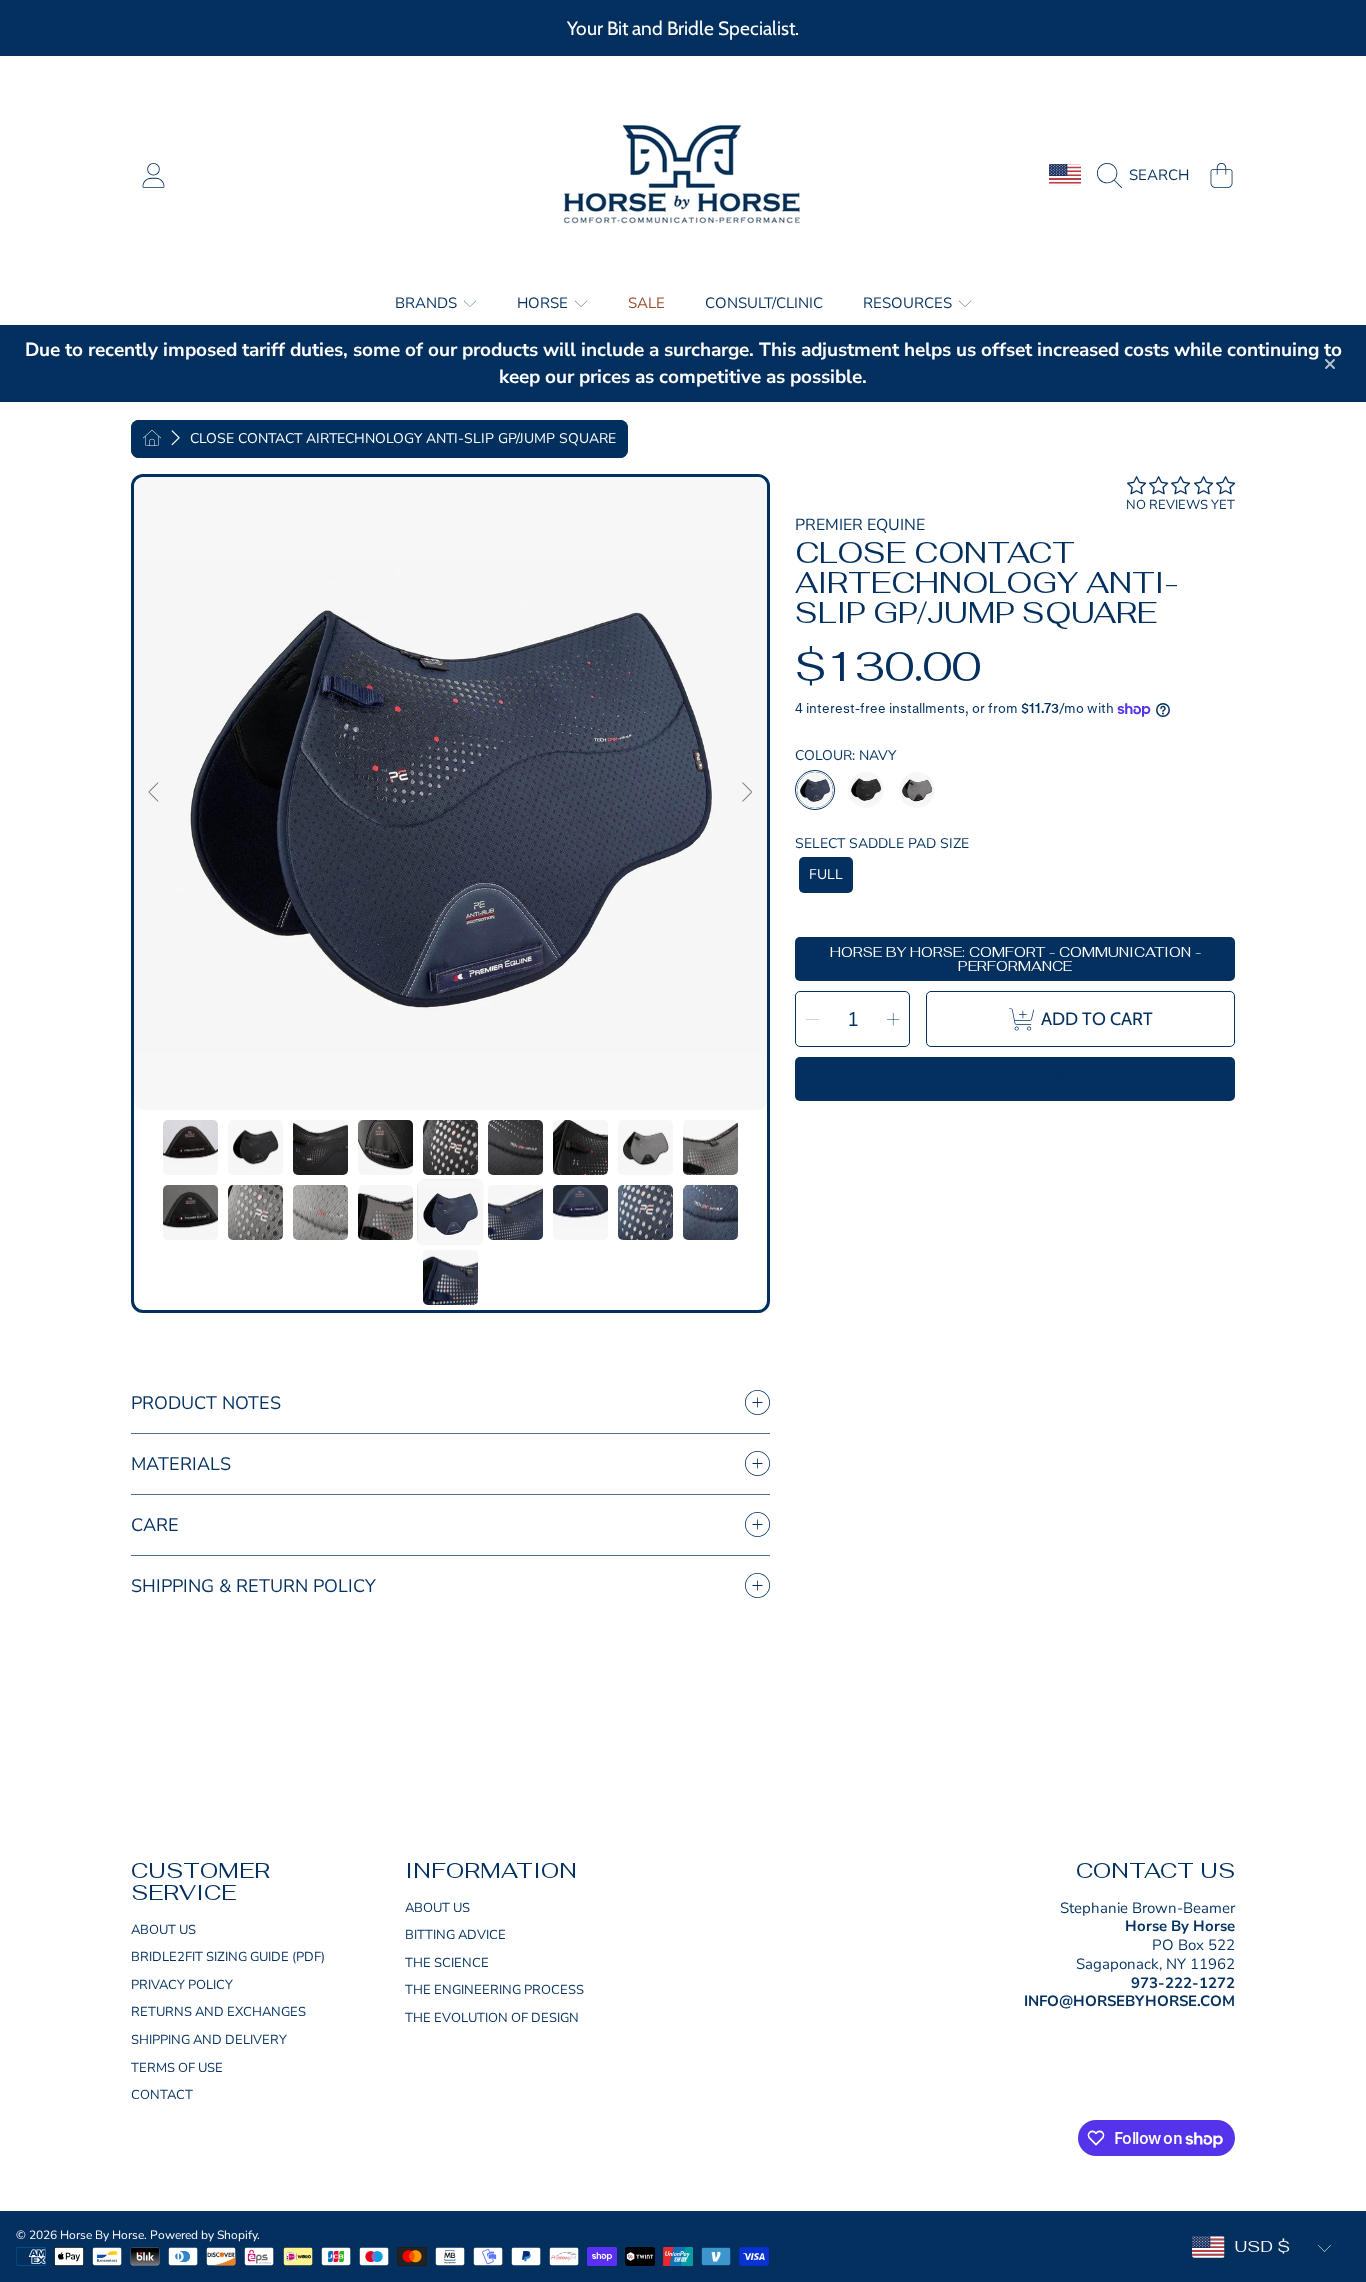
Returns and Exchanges (218, 2012)
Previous (155, 793)
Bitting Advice (455, 1935)
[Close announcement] (1330, 364)
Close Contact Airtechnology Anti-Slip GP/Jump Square (403, 439)
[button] (1148, 175)
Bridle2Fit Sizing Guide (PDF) (228, 1957)
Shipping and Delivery (209, 2040)
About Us (163, 1930)
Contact (162, 2095)
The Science (447, 1963)
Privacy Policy (182, 1985)
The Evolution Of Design (492, 2018)
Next (746, 793)
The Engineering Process (494, 1990)
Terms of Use (177, 2068)
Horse (544, 303)
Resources (909, 303)
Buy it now (1015, 1078)
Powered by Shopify (203, 2235)
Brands (428, 303)
